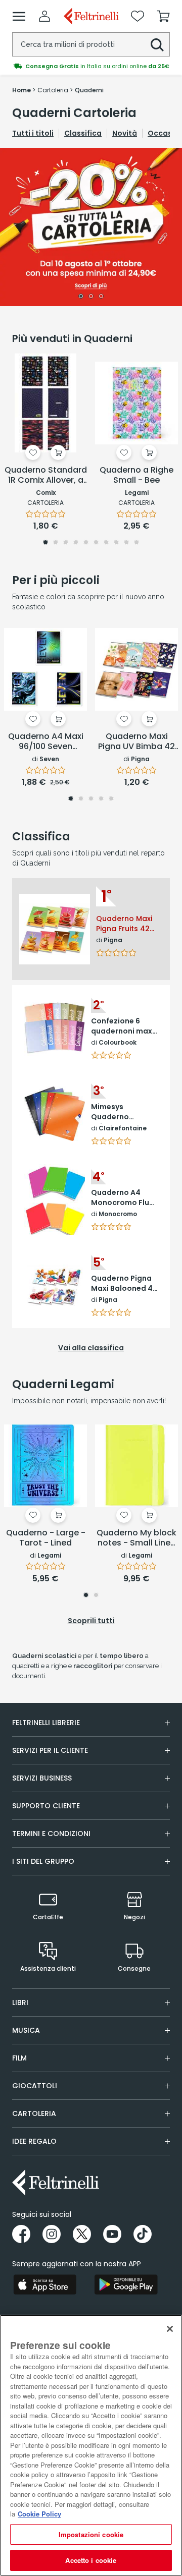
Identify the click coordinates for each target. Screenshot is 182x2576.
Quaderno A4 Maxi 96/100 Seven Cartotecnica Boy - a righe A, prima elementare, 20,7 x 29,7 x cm (46, 742)
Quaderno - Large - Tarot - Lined (46, 1538)
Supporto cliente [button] (46, 1806)
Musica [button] (26, 2030)
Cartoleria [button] (34, 2113)
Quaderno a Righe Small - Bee (136, 475)
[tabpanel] (91, 227)
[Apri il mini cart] (163, 16)
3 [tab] (101, 297)
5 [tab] (86, 543)
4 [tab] (76, 543)
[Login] (44, 16)
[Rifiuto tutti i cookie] (170, 2329)
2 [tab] (91, 297)
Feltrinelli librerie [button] (46, 1723)
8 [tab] (116, 543)
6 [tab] (96, 543)
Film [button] (19, 2058)
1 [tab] (81, 297)
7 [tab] (106, 543)
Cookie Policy (39, 2514)
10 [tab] (137, 543)
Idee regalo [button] (34, 2141)
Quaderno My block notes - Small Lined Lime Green (136, 1538)
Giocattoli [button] (35, 2086)
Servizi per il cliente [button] (50, 1750)
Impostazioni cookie (91, 2534)
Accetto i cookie (91, 2560)
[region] (91, 2445)
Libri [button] (20, 2002)
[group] (91, 66)
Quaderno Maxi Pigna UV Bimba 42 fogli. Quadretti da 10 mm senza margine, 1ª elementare (136, 742)
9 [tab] (126, 543)
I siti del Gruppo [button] (43, 1861)
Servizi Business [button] (42, 1778)
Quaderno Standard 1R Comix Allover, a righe (46, 476)
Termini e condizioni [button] (51, 1834)
